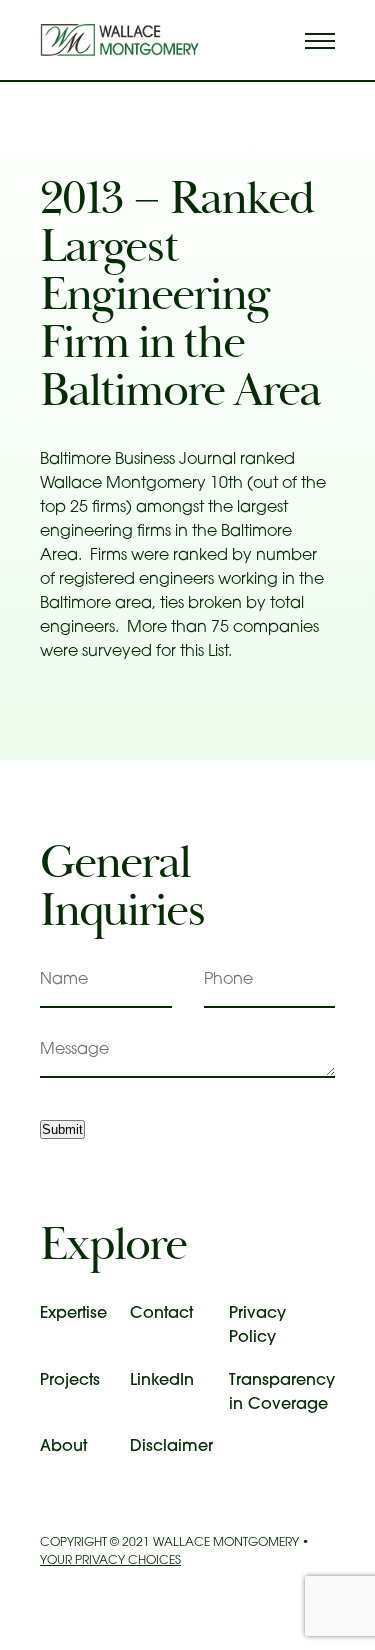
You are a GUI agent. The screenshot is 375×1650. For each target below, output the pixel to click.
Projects (70, 1381)
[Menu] (320, 40)
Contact (161, 1314)
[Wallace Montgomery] (119, 40)
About (63, 1447)
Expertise (73, 1314)
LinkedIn (162, 1381)
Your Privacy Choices (110, 1561)
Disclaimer (171, 1447)
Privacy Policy (257, 1326)
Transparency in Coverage (282, 1393)
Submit (62, 1129)
